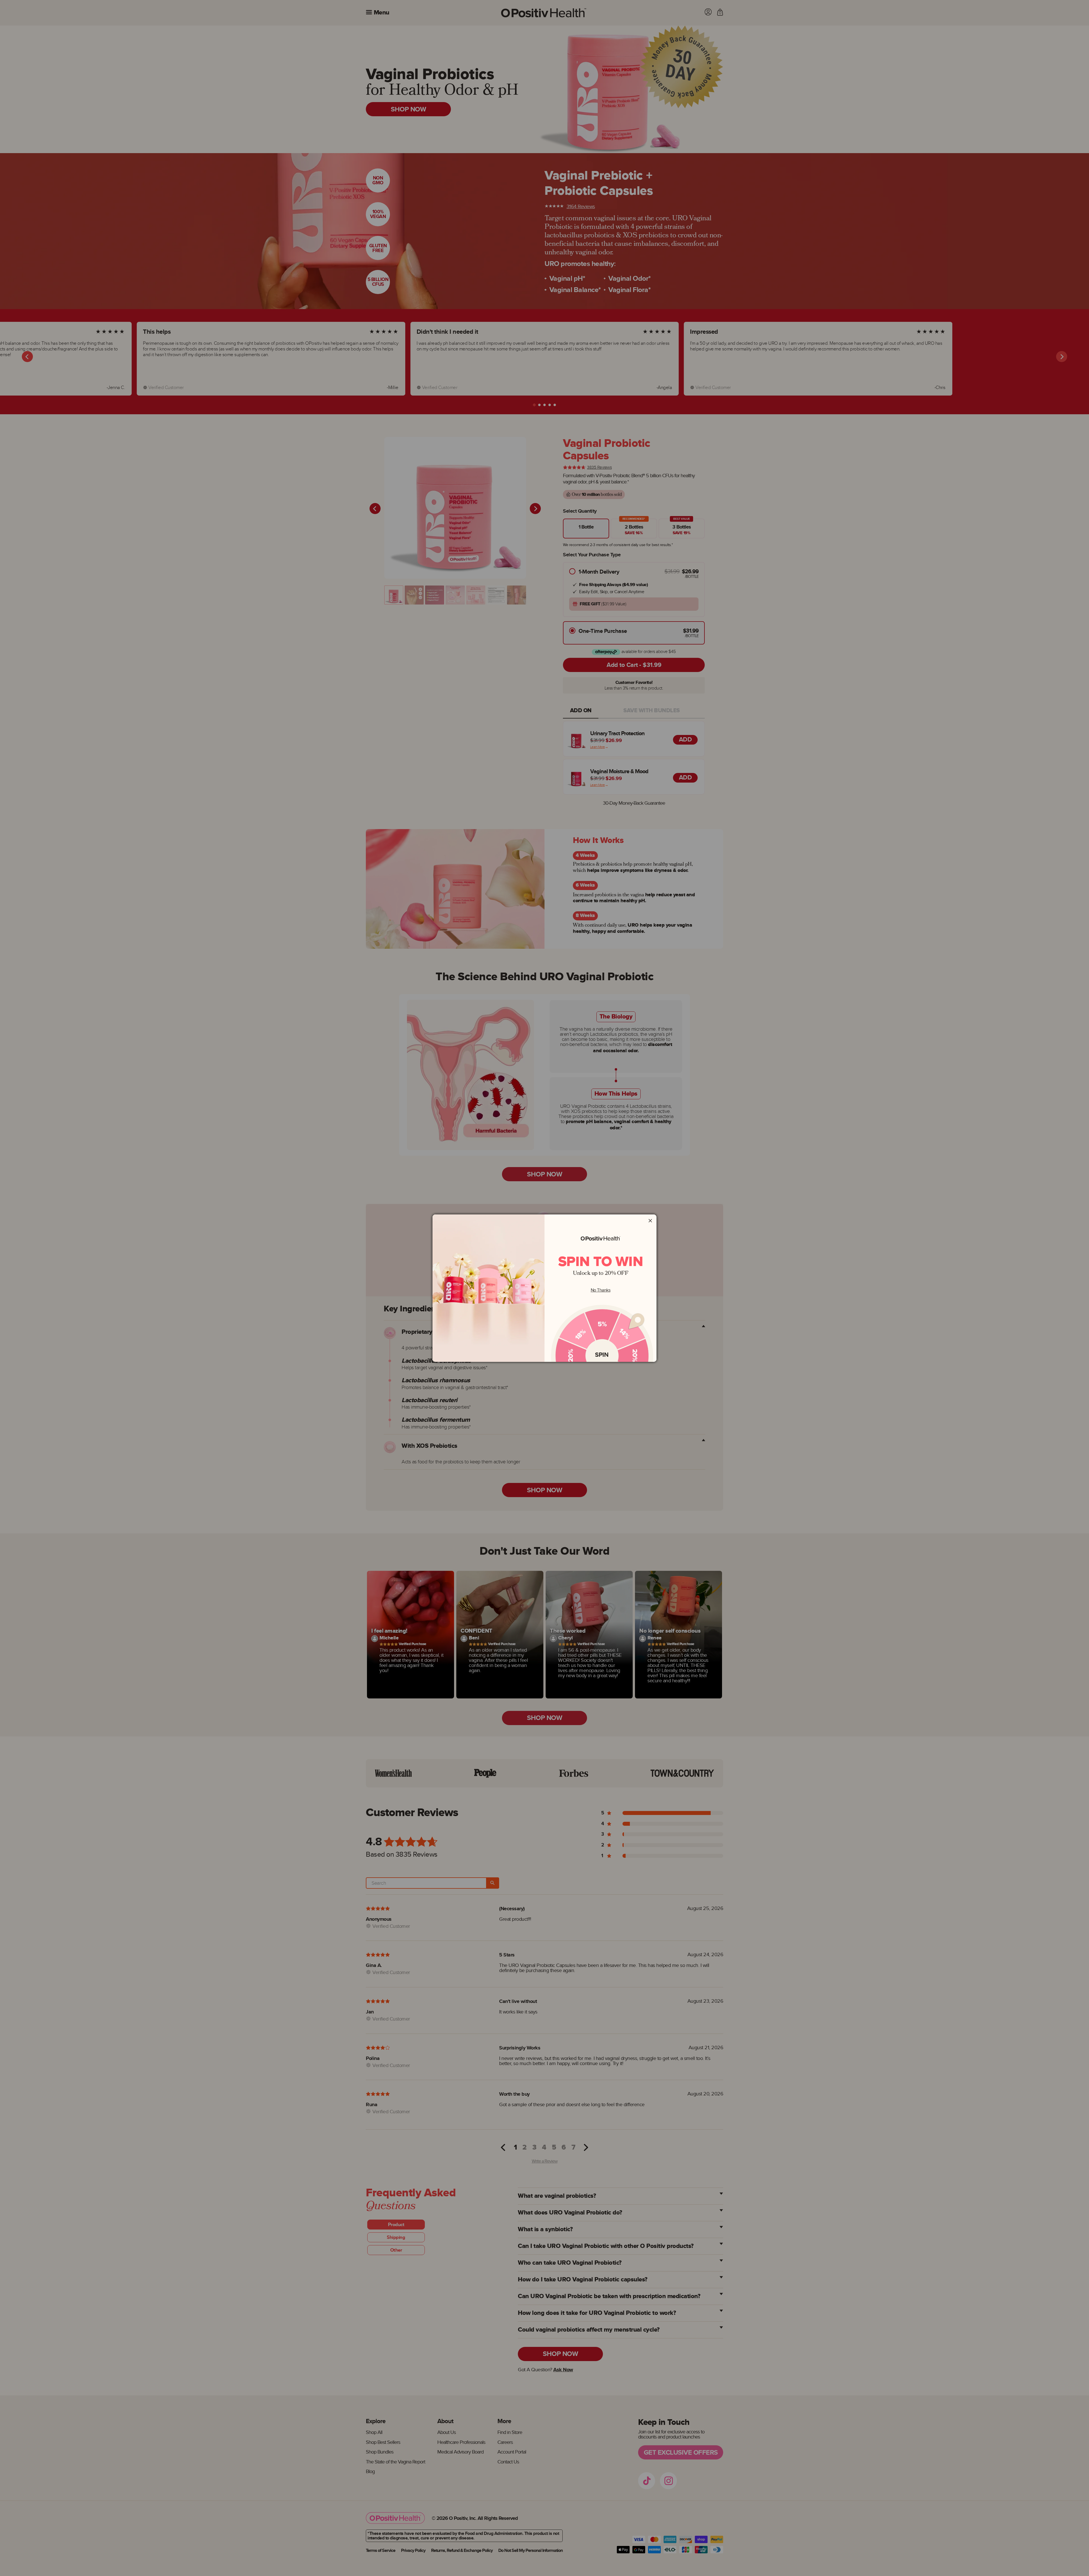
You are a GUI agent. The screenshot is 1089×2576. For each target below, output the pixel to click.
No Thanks (601, 1290)
